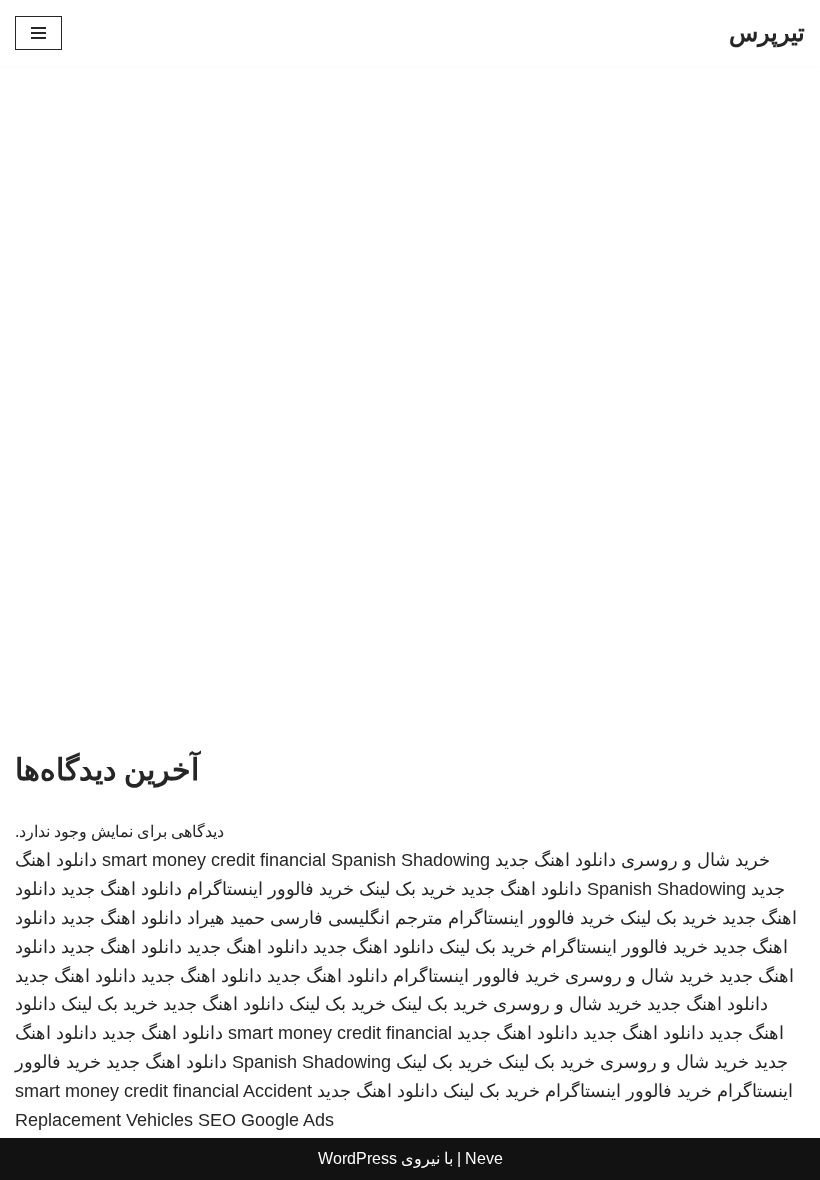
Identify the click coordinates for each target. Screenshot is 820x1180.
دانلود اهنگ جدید (555, 860)
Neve (484, 1158)
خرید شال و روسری (695, 860)
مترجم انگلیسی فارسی (356, 918)
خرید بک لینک (407, 889)
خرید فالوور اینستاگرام (270, 889)
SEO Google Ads (266, 1120)
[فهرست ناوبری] (38, 33)
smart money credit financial (214, 860)
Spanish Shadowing (410, 860)
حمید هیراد (226, 918)
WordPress (357, 1158)
